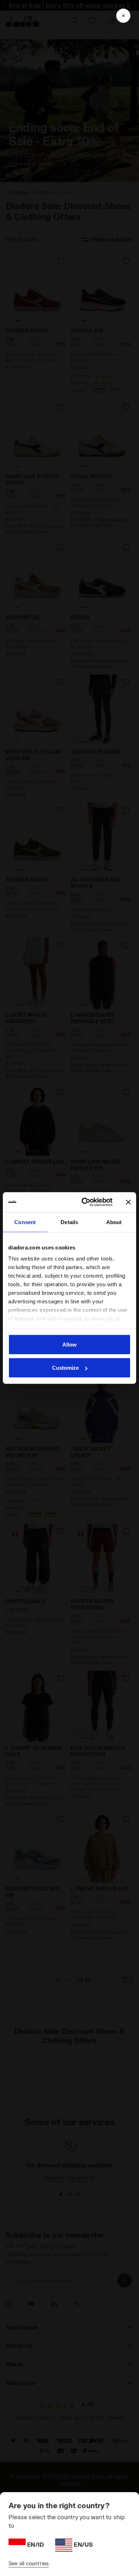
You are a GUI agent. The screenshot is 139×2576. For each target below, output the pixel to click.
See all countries (29, 2563)
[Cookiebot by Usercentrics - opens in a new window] (84, 1202)
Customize (65, 1368)
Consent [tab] (25, 1222)
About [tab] (114, 1222)
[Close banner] (128, 1202)
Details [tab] (69, 1222)
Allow (69, 1344)
